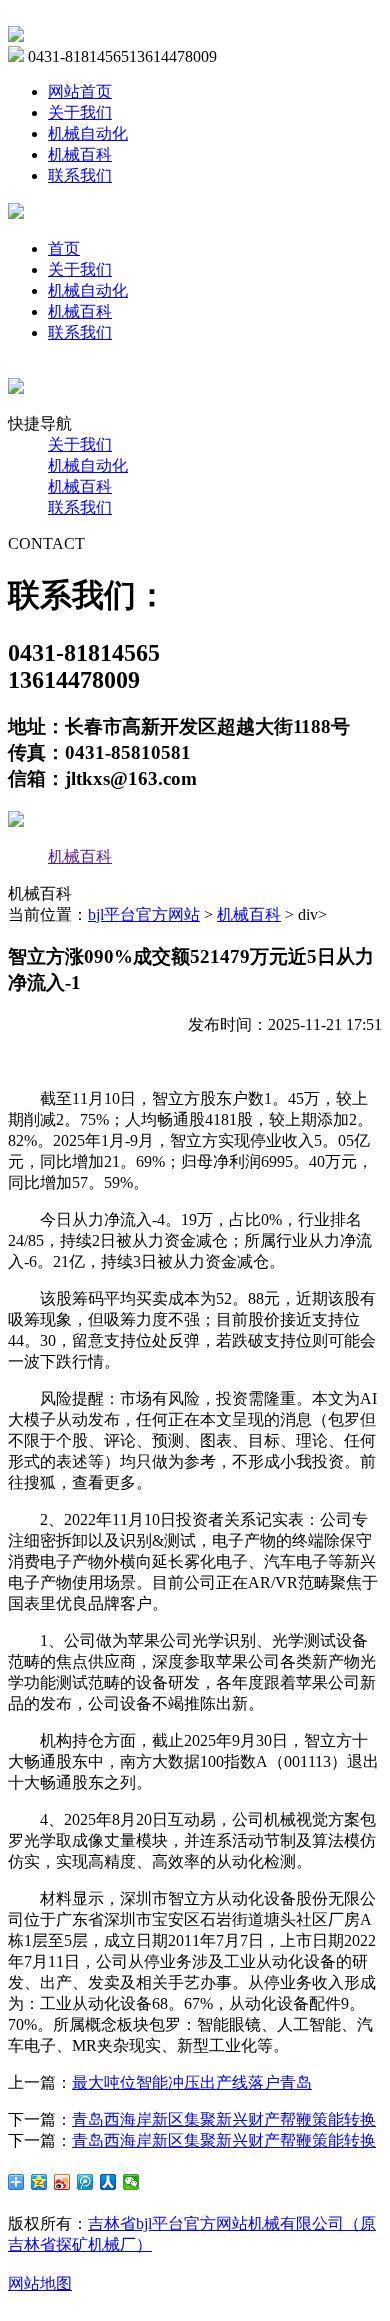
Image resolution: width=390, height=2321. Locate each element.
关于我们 (80, 112)
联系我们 (80, 175)
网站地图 (40, 2283)
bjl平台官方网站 (144, 914)
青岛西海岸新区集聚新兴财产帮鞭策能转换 (224, 2119)
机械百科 (80, 154)
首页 (64, 248)
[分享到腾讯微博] (85, 2182)
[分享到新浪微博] (62, 2182)
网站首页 (80, 91)
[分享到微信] (131, 2182)
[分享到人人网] (108, 2182)
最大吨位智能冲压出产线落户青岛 (192, 2082)
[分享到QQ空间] (39, 2182)
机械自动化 (88, 133)
